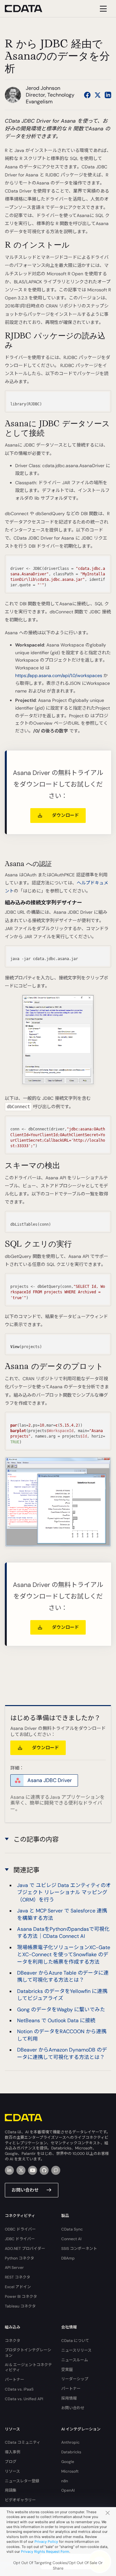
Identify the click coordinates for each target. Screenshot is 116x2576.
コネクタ (13, 2341)
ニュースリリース (76, 2350)
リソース (12, 2471)
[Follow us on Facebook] (87, 95)
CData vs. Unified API (24, 2399)
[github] (44, 2170)
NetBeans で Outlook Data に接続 (56, 2020)
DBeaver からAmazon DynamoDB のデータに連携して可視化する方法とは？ (62, 2053)
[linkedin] (9, 2170)
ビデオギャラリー (20, 2500)
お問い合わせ (25, 2190)
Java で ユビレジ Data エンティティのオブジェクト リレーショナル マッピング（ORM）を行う (64, 1892)
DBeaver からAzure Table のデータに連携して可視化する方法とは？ (63, 1976)
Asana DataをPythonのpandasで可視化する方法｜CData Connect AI (63, 1933)
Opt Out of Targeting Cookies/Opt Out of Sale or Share (58, 2566)
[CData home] (28, 9)
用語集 (11, 2490)
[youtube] (33, 2170)
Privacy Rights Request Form (45, 2552)
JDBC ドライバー (20, 2239)
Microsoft (70, 2471)
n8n (65, 2481)
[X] (21, 2170)
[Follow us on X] (98, 95)
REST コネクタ (18, 2277)
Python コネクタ (19, 2258)
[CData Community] (56, 2170)
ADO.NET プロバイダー (25, 2249)
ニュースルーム (75, 2360)
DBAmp (68, 2258)
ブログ (11, 2462)
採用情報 (69, 2398)
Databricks (71, 2452)
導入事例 (13, 2452)
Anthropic (70, 2442)
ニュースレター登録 (22, 2481)
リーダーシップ (75, 2379)
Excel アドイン (18, 2287)
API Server (14, 2268)
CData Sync (72, 2229)
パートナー (15, 2380)
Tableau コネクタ (20, 2306)
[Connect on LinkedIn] (108, 95)
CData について (75, 2341)
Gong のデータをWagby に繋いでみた (61, 2010)
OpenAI (68, 2490)
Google (68, 2462)
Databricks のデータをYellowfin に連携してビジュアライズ (62, 1995)
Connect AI (71, 2239)
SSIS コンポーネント (79, 2249)
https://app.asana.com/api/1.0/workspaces (59, 675)
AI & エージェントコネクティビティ (28, 2368)
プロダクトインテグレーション (28, 2353)
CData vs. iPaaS (19, 2389)
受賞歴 (67, 2370)
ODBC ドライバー (20, 2229)
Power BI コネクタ (21, 2297)
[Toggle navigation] (102, 9)
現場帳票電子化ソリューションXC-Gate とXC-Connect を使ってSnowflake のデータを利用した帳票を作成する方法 (64, 1955)
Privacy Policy (46, 2542)
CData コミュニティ (23, 2442)
